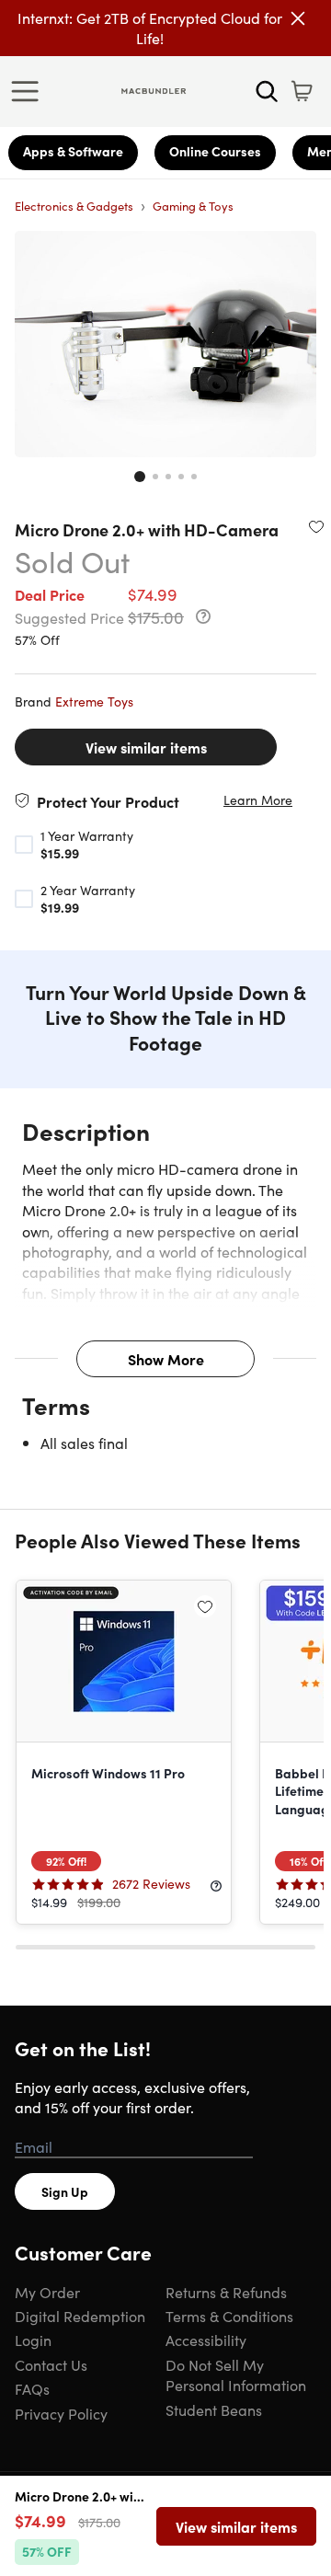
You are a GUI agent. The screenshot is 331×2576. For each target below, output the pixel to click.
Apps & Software (73, 151)
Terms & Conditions (229, 2316)
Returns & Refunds (226, 2292)
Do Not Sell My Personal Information (236, 2375)
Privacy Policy (61, 2413)
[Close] (298, 18)
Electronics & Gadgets (74, 206)
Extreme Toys (94, 701)
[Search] (267, 91)
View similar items (146, 747)
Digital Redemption (80, 2316)
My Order (47, 2292)
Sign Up (65, 2191)
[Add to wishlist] (316, 526)
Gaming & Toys (193, 206)
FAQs (32, 2388)
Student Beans (214, 2409)
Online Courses (215, 151)
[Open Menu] (29, 91)
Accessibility (206, 2340)
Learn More (258, 800)
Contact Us (51, 2364)
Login (33, 2340)
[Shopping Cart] (302, 91)
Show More (166, 1359)
